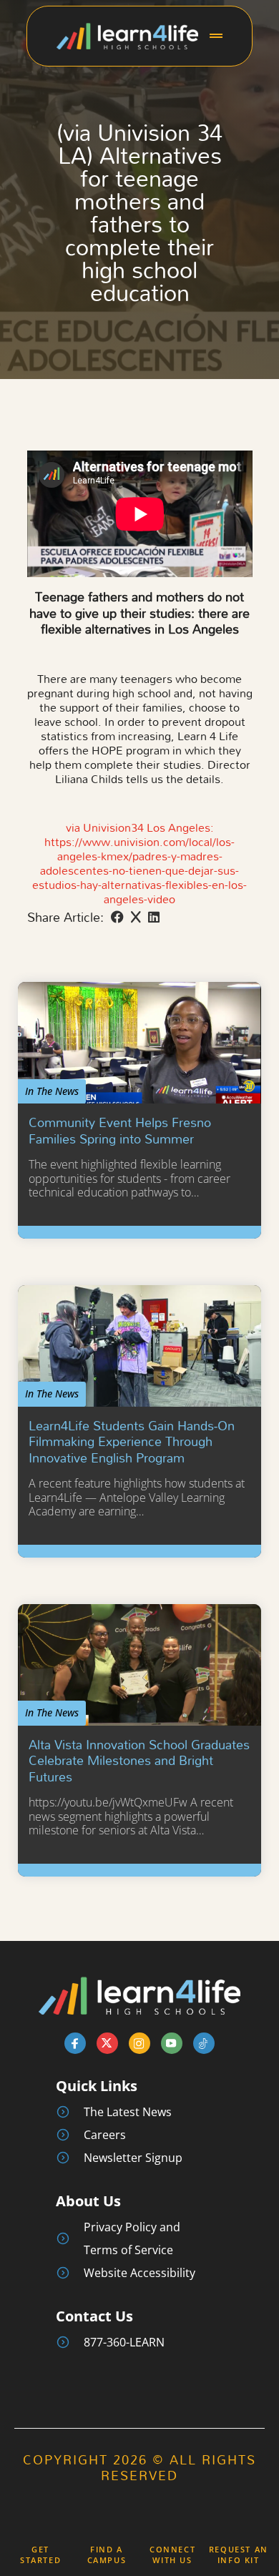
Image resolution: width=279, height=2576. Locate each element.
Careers (105, 2135)
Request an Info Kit (239, 2555)
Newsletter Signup (133, 2158)
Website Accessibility (139, 2273)
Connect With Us (172, 2555)
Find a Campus (107, 2555)
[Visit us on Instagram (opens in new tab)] (139, 2043)
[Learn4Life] (127, 35)
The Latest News (128, 2112)
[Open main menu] (216, 36)
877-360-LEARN (124, 2342)
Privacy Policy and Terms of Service (132, 2238)
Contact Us (94, 2316)
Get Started (40, 2555)
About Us (88, 2201)
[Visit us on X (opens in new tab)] (107, 2043)
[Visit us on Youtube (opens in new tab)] (172, 2043)
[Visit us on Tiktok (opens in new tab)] (204, 2043)
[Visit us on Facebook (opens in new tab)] (75, 2043)
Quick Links (97, 2086)
